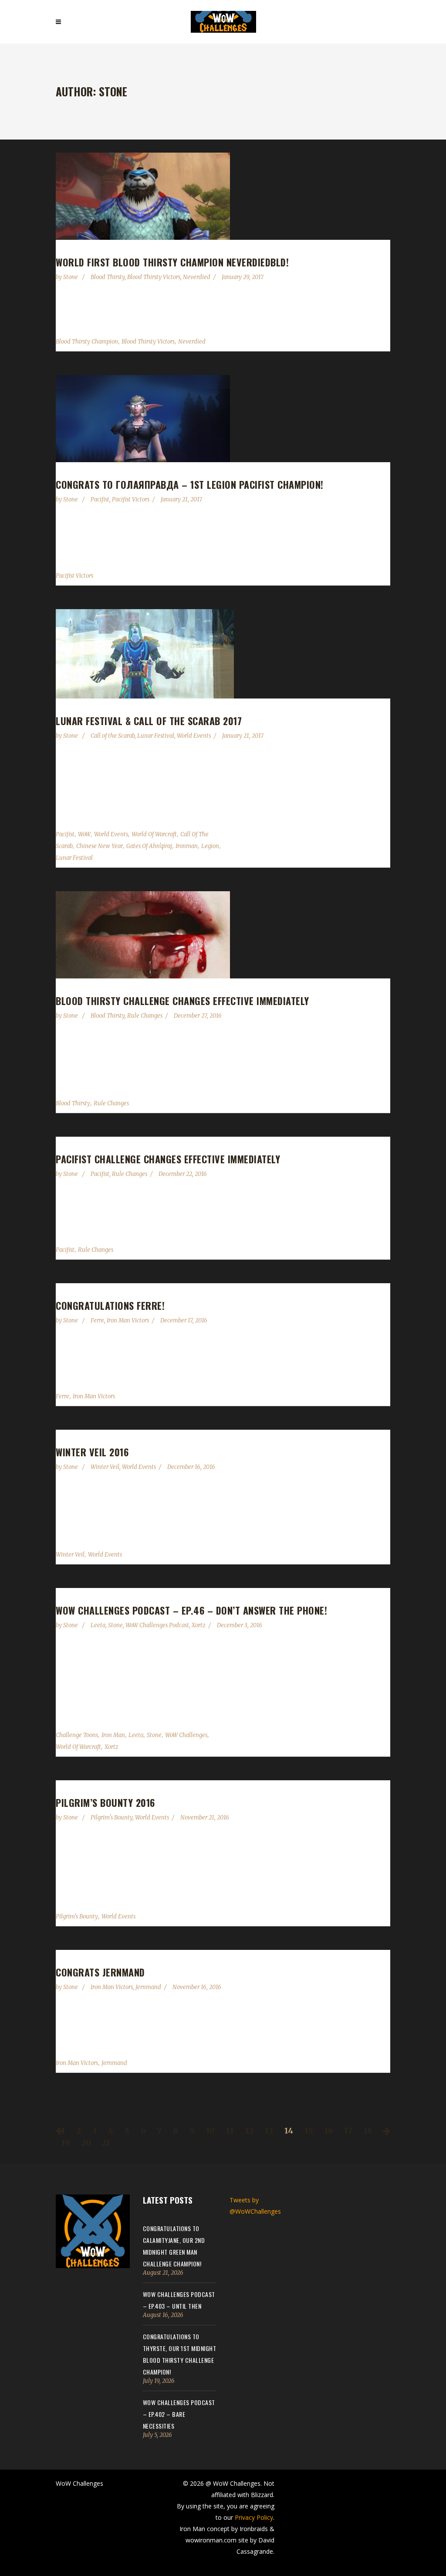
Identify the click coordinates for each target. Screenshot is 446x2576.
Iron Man (113, 1735)
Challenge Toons (77, 1735)
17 (348, 2131)
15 (309, 2131)
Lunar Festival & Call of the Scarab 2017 (149, 721)
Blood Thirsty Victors (154, 277)
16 (329, 2131)
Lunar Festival (156, 736)
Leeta (98, 1625)
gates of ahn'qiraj (149, 846)
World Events (194, 736)
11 (230, 2131)
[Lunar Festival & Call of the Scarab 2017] (223, 654)
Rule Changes (145, 1016)
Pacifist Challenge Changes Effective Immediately (168, 1159)
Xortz (199, 1625)
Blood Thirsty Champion (87, 342)
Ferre (97, 1320)
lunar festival (74, 858)
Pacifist (100, 499)
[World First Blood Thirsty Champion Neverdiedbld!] (223, 196)
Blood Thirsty (108, 277)
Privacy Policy (254, 2517)
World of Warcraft (154, 834)
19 (66, 2143)
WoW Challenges (186, 1735)
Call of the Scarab (113, 736)
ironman (187, 846)
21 (106, 2143)
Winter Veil (105, 1467)
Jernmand (148, 1987)
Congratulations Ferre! (110, 1305)
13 (269, 2131)
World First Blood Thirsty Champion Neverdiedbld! (172, 262)
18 (368, 2131)
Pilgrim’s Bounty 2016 (105, 1803)
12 (249, 2131)
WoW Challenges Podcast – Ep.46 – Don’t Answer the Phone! (191, 1610)
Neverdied (197, 277)
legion (210, 846)
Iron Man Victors (128, 1320)
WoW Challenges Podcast (157, 1625)
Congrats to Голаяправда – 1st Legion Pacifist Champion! (190, 484)
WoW (84, 834)
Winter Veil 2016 (92, 1452)
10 (210, 2131)
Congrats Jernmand (100, 1972)
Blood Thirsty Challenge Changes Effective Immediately (182, 1001)
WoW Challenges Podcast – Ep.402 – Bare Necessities (179, 2414)
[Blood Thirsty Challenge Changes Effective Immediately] (223, 935)
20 (86, 2143)
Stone (71, 277)
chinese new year (100, 846)
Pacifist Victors (131, 499)
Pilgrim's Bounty (111, 1818)
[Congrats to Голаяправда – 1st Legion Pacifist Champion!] (223, 419)
